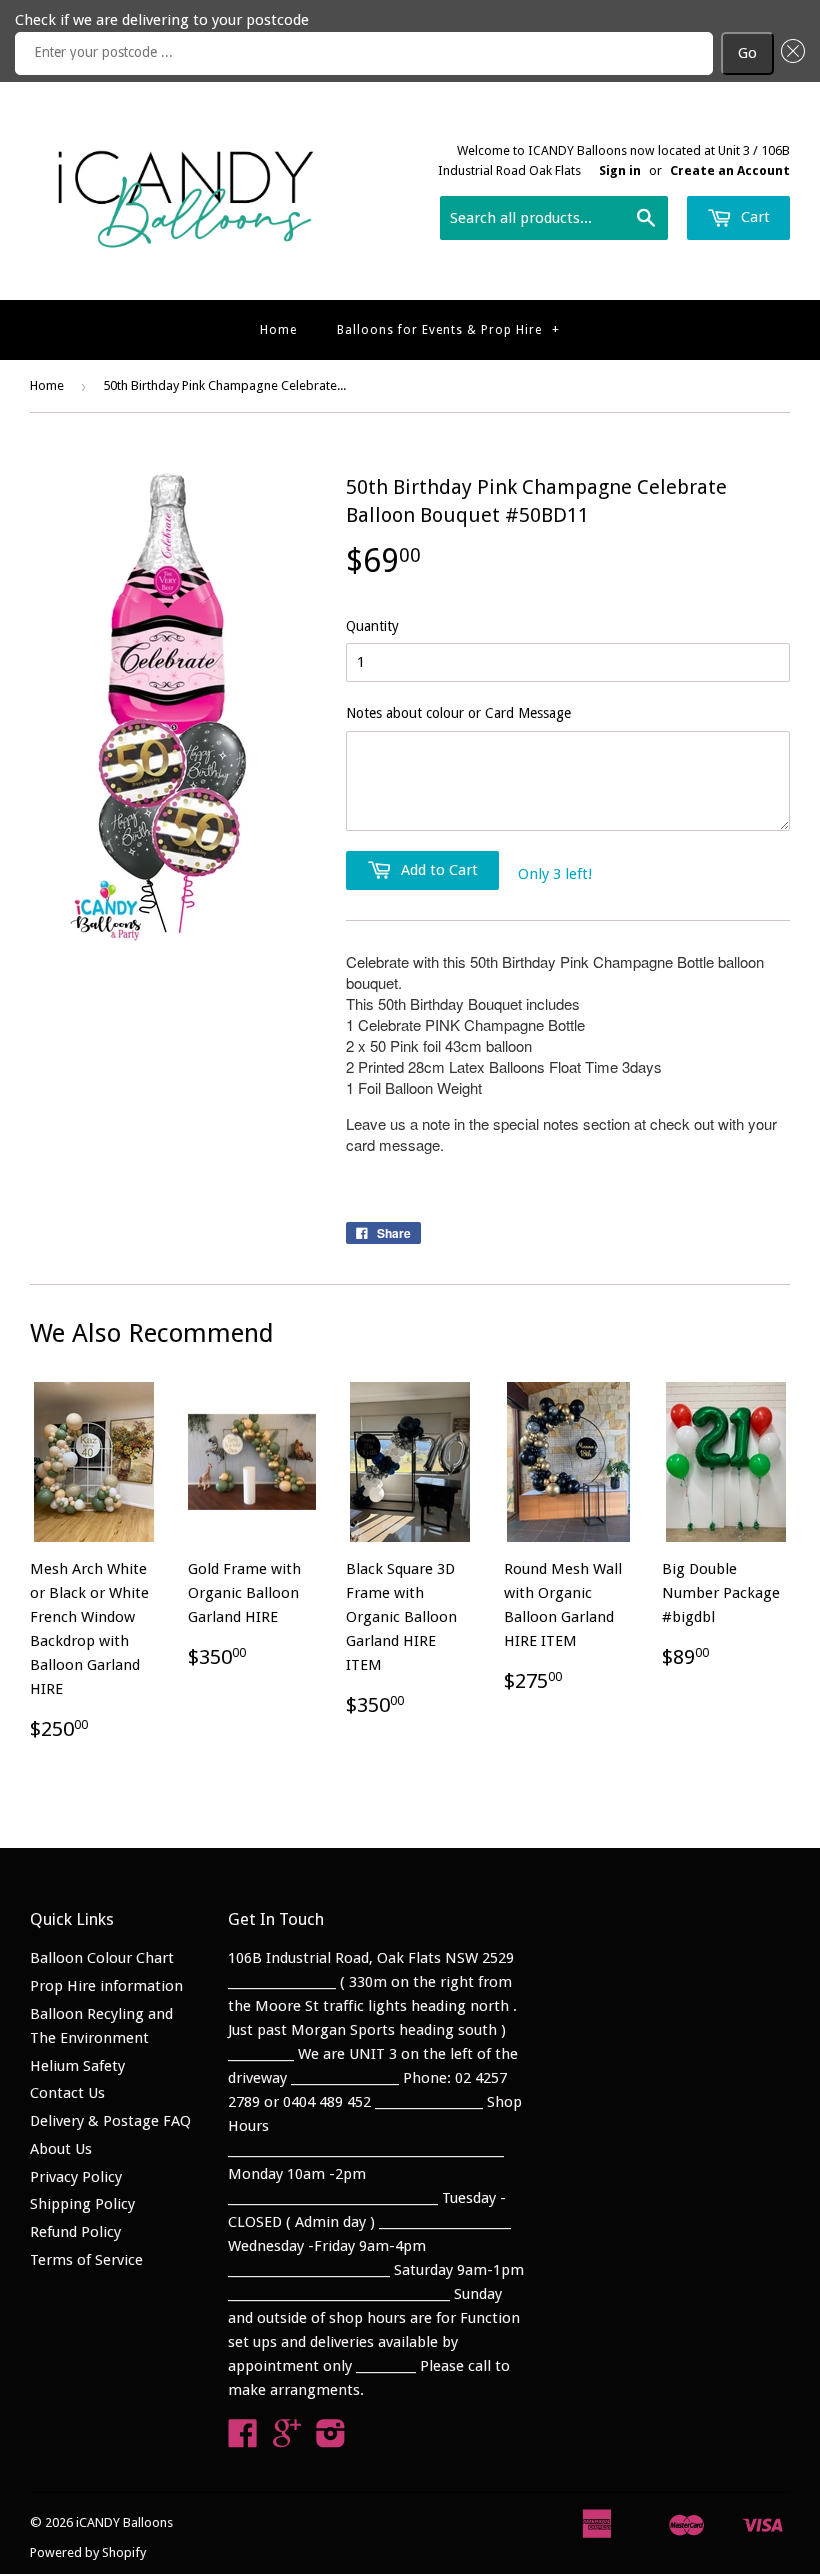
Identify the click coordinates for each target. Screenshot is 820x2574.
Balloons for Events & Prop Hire (448, 330)
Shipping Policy (82, 2204)
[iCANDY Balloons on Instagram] (331, 2440)
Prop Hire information (106, 1986)
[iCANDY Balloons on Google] (287, 2440)
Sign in (620, 170)
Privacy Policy (76, 2177)
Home (278, 330)
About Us (61, 2149)
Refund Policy (75, 2232)
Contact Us (67, 2093)
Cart (753, 217)
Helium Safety (77, 2066)
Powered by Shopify (88, 2552)
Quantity (372, 626)
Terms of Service (86, 2260)
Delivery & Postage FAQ (110, 2121)
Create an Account (730, 170)
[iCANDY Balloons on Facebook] (243, 2440)
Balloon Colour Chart (102, 1958)
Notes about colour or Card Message (458, 713)
